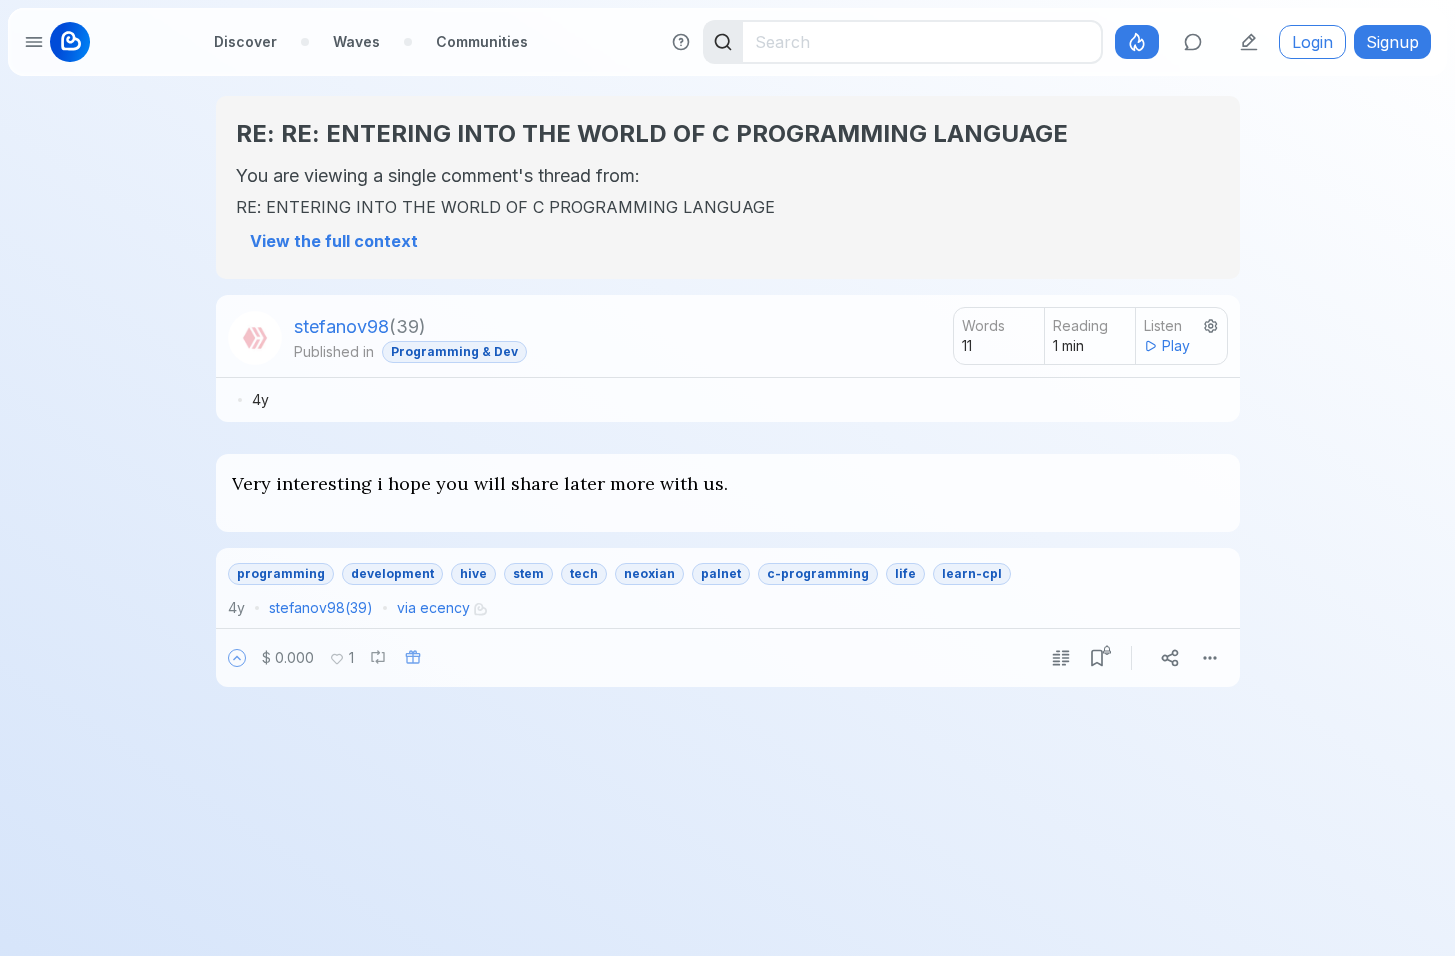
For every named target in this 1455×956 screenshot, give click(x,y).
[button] (237, 658)
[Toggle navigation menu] (34, 42)
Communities (482, 41)
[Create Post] (1249, 42)
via (433, 607)
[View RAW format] (1061, 658)
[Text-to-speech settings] (1211, 326)
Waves (356, 41)
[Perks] (1137, 42)
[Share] (1170, 658)
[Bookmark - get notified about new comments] (1097, 658)
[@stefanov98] (255, 338)
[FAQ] (681, 42)
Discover (245, 41)
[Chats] (1193, 42)
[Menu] (1210, 658)
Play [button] (1176, 345)
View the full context (334, 241)
